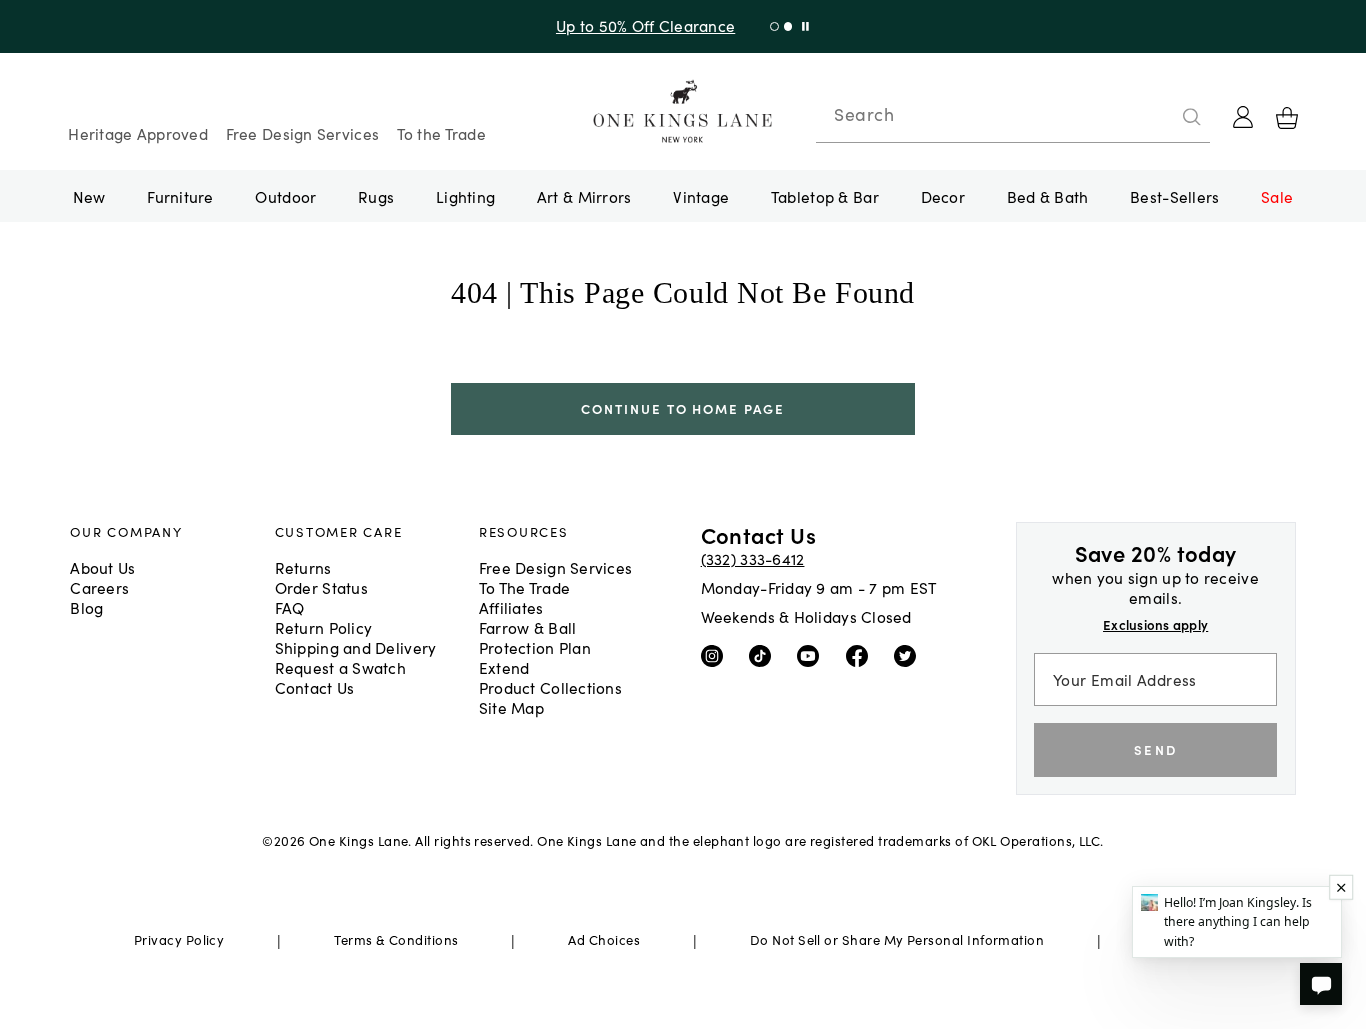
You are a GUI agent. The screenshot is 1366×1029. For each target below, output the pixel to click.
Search (864, 114)
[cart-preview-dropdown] (1287, 118)
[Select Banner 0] (774, 26)
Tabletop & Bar (825, 196)
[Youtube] (812, 655)
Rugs (376, 196)
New (89, 196)
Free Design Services (303, 133)
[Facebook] (861, 655)
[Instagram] (716, 655)
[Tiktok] (764, 655)
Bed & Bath (1048, 196)
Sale (1277, 196)
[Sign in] (1243, 117)
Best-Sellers (1174, 196)
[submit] (1192, 117)
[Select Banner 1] (788, 26)
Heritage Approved (138, 133)
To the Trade (441, 133)
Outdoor (285, 196)
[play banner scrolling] (805, 26)
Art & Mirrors (584, 196)
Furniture (180, 196)
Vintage (701, 196)
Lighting (465, 196)
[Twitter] (909, 655)
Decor (943, 196)
